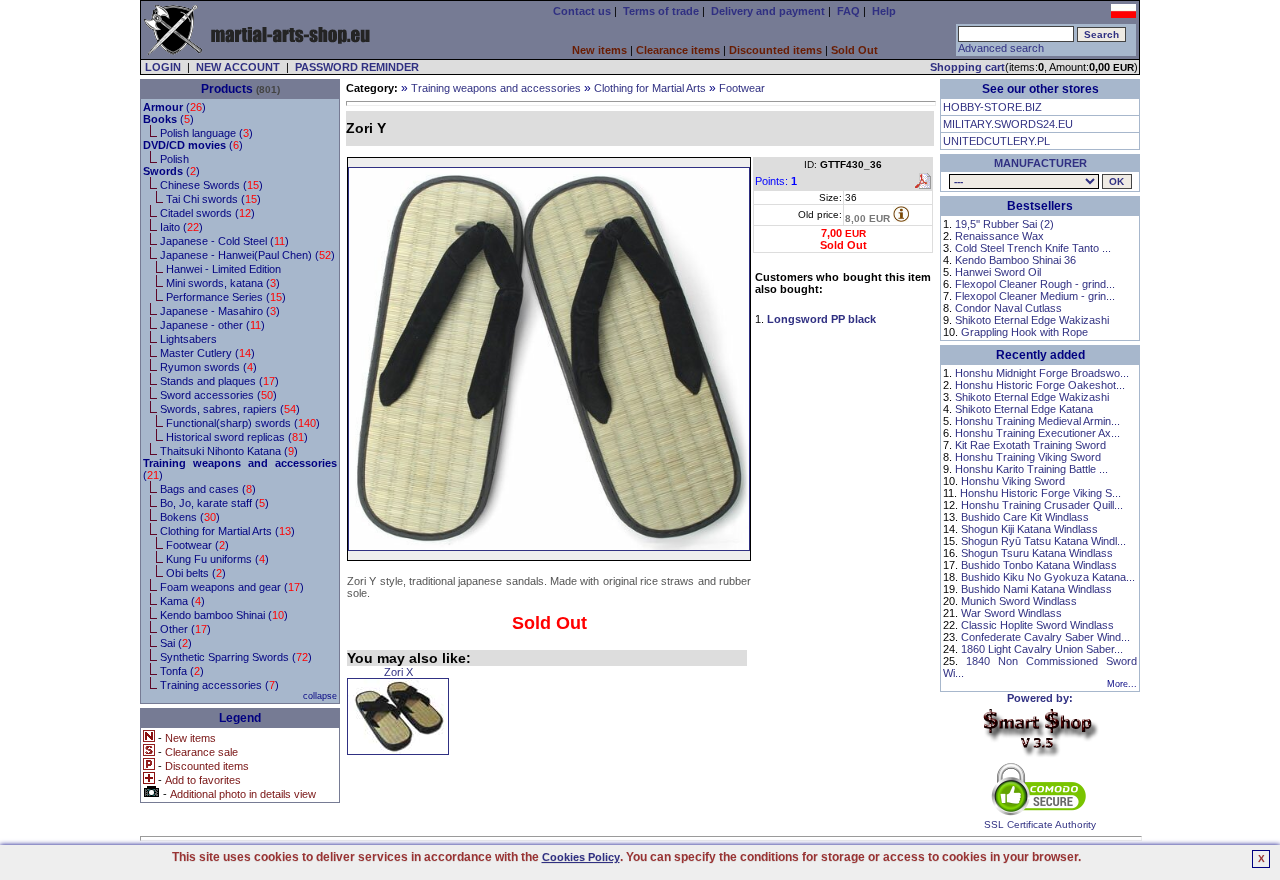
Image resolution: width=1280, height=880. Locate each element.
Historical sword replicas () (237, 437)
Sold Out (854, 50)
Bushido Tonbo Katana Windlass (1039, 565)
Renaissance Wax (999, 236)
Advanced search (1001, 48)
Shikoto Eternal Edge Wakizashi (1032, 320)
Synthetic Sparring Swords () (236, 657)
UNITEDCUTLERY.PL (996, 141)
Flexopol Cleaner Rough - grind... (1035, 284)
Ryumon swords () (208, 367)
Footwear (742, 88)
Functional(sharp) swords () (243, 423)
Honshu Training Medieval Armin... (1037, 421)
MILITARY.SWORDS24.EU (1008, 124)
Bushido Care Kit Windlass (1025, 517)
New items (599, 50)
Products (227, 89)
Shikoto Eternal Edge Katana (1024, 409)
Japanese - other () (212, 325)
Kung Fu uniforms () (217, 559)
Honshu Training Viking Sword (1028, 457)
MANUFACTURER (1040, 163)
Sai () (176, 643)
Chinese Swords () (211, 185)
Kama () (182, 601)
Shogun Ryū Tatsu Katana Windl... (1043, 541)
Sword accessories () (218, 395)
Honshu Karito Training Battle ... (1031, 469)
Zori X (398, 672)
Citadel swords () (207, 213)
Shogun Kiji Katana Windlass (1029, 529)
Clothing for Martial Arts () (227, 531)
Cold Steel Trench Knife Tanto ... (1033, 248)
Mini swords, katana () (223, 283)
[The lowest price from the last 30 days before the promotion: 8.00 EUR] (901, 214)
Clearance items (678, 50)
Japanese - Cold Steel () (224, 241)
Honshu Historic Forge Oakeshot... (1040, 385)
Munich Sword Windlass (1019, 601)
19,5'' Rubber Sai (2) (1004, 224)
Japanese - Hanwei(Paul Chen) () (247, 255)
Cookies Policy (581, 857)
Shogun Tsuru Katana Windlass (1037, 553)
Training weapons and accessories (496, 88)
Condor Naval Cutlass (1008, 308)
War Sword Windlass (1011, 613)
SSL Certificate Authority (1040, 824)
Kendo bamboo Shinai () (224, 615)
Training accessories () (219, 685)
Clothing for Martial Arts (650, 88)
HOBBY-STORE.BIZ (992, 107)
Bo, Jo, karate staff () (214, 503)
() (174, 107)
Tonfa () (182, 671)
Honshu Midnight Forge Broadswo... (1042, 373)
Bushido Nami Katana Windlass (1036, 589)
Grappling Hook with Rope (1024, 332)
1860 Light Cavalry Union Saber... (1042, 649)
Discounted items (775, 50)
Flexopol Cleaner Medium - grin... (1035, 296)
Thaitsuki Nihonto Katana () (229, 451)
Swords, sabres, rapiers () (230, 409)
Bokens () (190, 517)
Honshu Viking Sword (1013, 481)
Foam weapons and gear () (232, 587)
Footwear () (197, 545)
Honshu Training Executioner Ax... (1037, 433)
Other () (185, 629)
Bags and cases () (208, 489)
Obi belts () (196, 573)
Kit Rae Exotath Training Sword (1030, 445)
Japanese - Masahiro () (220, 311)
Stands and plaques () (219, 381)
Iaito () (181, 227)
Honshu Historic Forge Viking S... (1040, 493)
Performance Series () (226, 297)
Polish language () (206, 133)
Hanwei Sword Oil (998, 272)
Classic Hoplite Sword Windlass (1037, 625)
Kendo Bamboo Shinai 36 (1015, 260)
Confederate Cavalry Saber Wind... (1045, 637)
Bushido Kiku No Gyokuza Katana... (1048, 577)
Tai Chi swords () (213, 199)
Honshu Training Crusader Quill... (1042, 505)
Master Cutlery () (207, 353)
